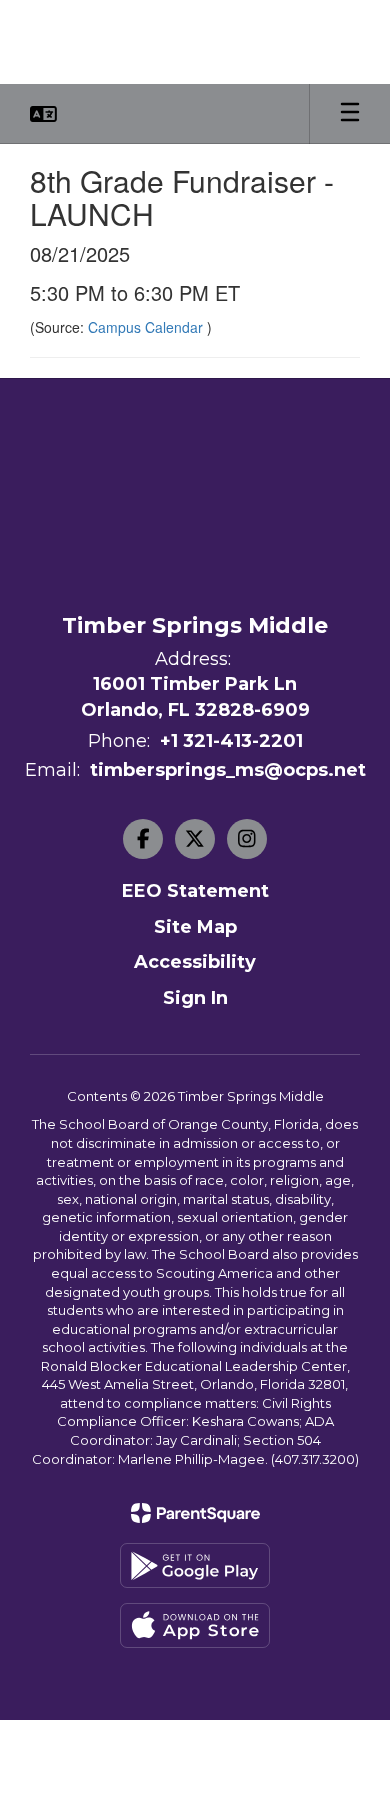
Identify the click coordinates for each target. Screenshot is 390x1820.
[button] (43, 114)
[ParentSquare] (195, 1513)
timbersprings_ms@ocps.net (228, 770)
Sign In (195, 998)
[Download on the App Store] (195, 1625)
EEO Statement (195, 891)
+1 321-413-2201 (231, 741)
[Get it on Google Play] (195, 1565)
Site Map (195, 927)
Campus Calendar (147, 327)
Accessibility (195, 962)
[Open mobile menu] (350, 114)
